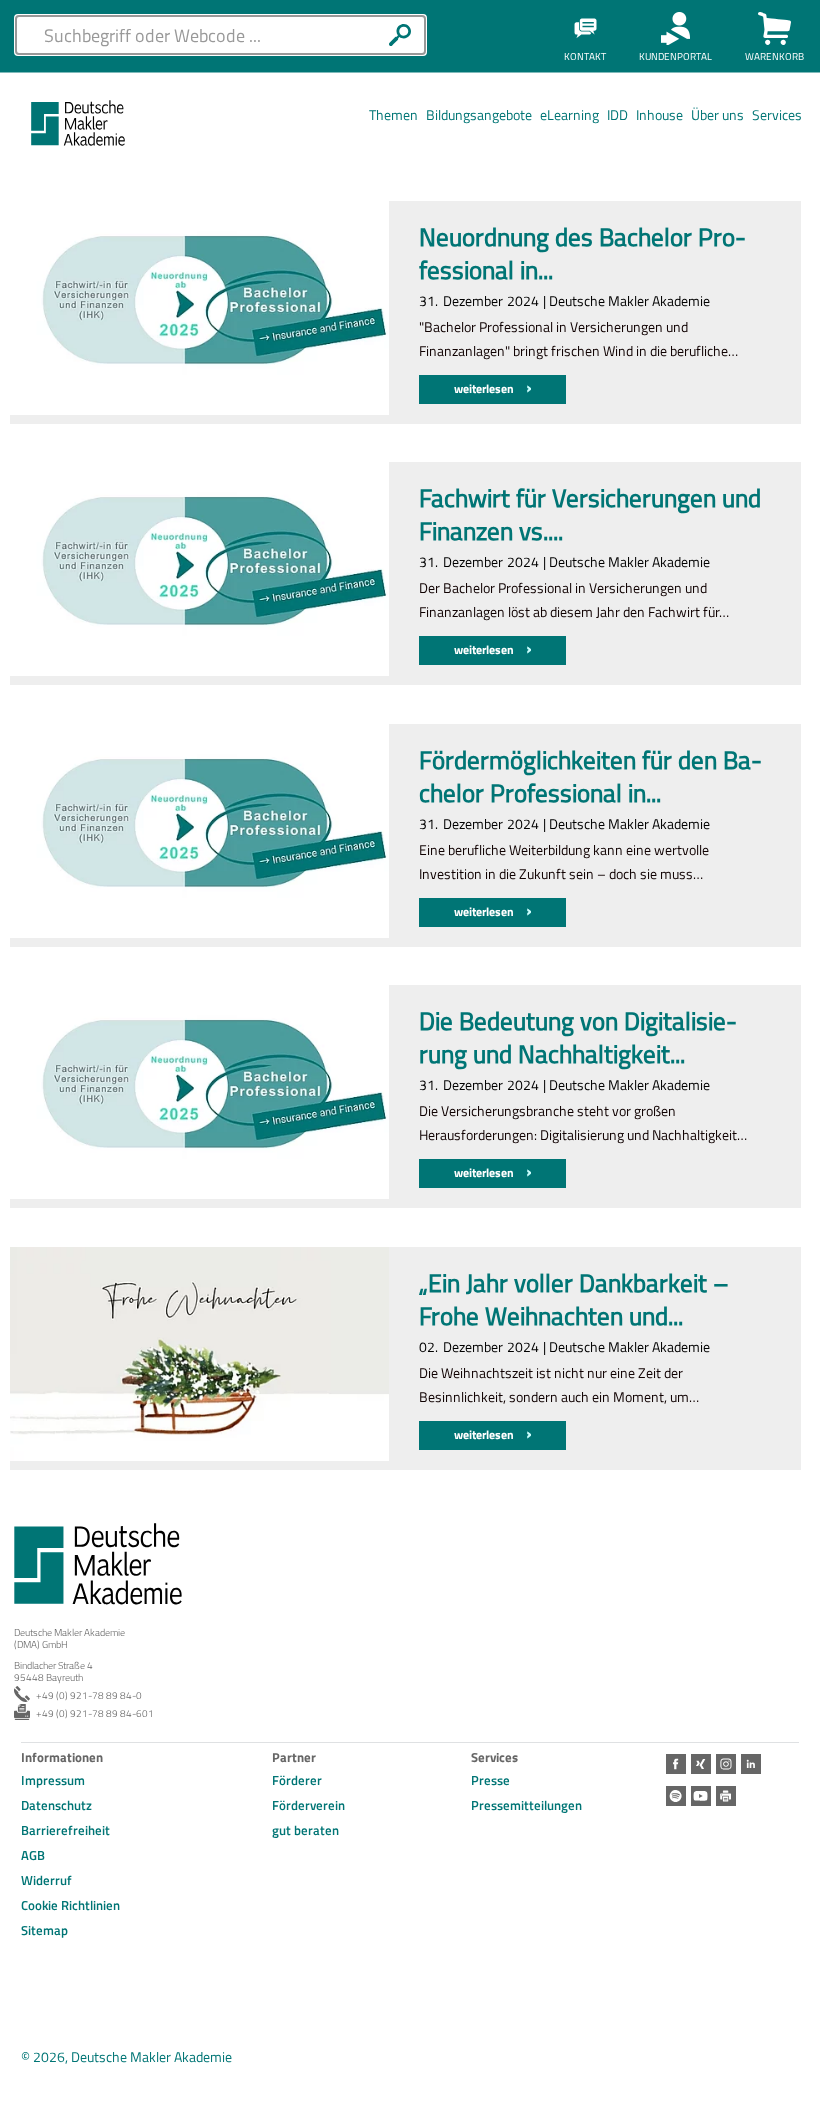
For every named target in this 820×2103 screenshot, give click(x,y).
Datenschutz (56, 1805)
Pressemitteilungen (526, 1805)
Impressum (53, 1780)
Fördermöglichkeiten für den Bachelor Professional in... (590, 777)
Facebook (676, 1764)
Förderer (297, 1780)
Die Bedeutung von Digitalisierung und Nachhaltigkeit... (578, 1038)
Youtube (701, 1796)
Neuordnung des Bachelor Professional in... (582, 254)
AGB (33, 1855)
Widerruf (46, 1880)
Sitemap (44, 1930)
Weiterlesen (485, 388)
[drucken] (726, 1796)
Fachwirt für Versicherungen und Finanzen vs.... (590, 515)
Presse (490, 1780)
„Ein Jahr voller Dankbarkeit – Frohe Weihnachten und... (574, 1300)
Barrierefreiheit (65, 1830)
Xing (701, 1764)
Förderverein (308, 1805)
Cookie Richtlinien (70, 1905)
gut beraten (305, 1830)
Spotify (676, 1796)
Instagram (726, 1764)
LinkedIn (751, 1764)
